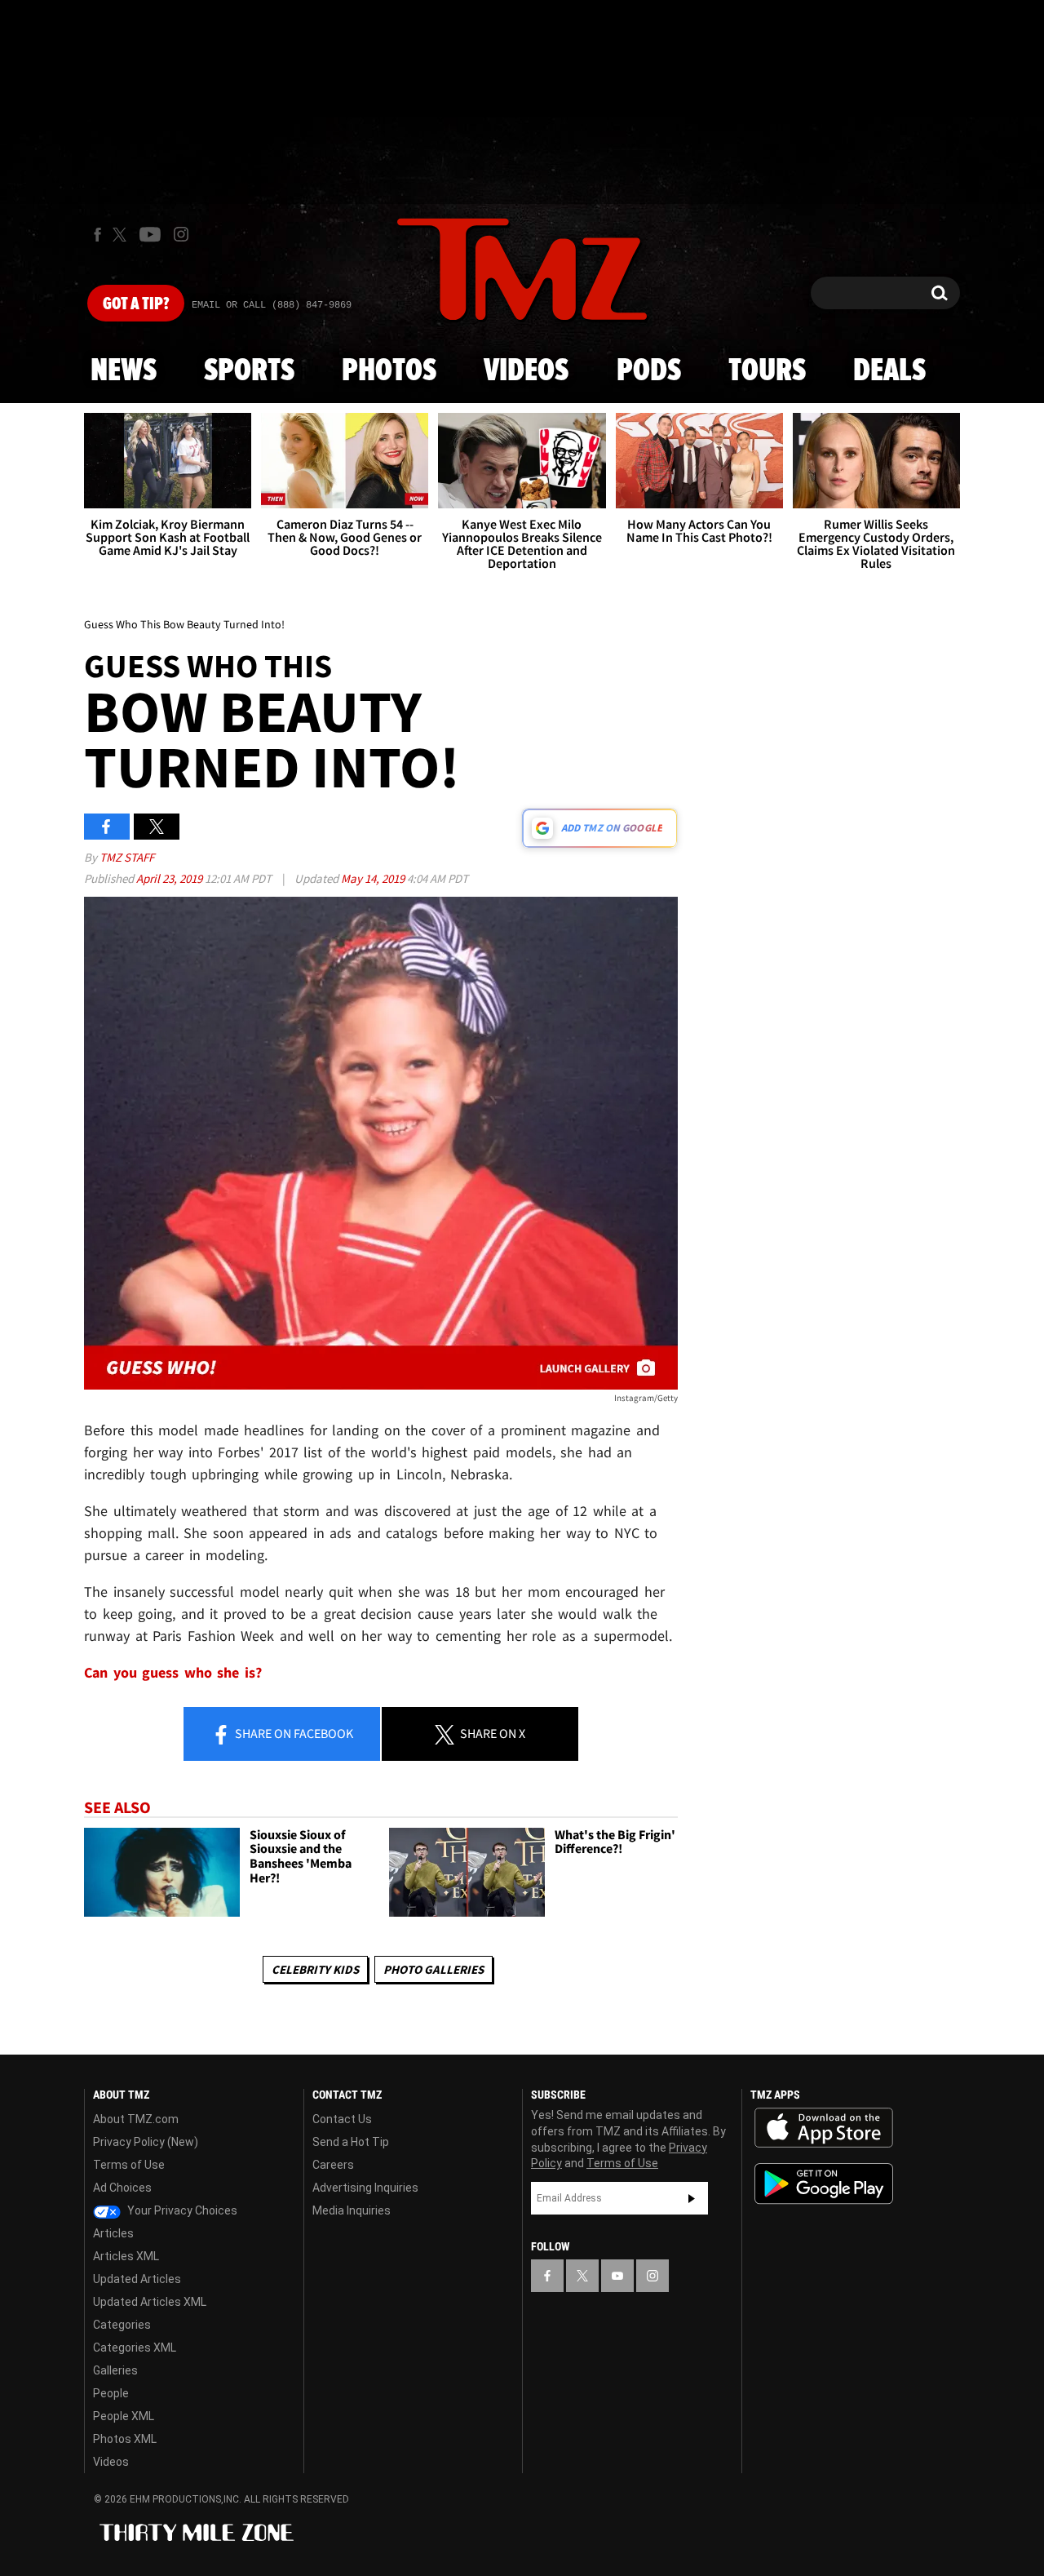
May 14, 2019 (374, 878)
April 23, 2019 (170, 878)
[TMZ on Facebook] (97, 235)
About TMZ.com (136, 2119)
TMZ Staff (127, 857)
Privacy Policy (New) (146, 2142)
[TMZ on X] (122, 235)
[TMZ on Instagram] (181, 234)
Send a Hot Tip (351, 2142)
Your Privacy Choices (181, 2210)
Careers (333, 2165)
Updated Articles (137, 2279)
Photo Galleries (434, 1969)
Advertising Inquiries (365, 2188)
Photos (389, 371)
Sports (249, 371)
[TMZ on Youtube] (150, 234)
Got (136, 304)
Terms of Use (129, 2165)
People (111, 2393)
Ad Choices (122, 2188)
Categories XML (135, 2348)
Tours (767, 371)
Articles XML (126, 2256)
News (124, 371)
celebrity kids (315, 1969)
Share (293, 1733)
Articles (113, 2233)
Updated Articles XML (150, 2302)
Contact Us (342, 2119)
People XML (124, 2416)
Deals (889, 371)
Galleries (115, 2370)
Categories (122, 2325)
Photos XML (125, 2439)
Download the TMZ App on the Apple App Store (824, 2128)
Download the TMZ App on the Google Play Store (824, 2184)
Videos (526, 371)
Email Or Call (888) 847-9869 (272, 305)
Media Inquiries (352, 2210)
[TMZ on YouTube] (617, 2276)
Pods (649, 371)
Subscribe (692, 2198)
